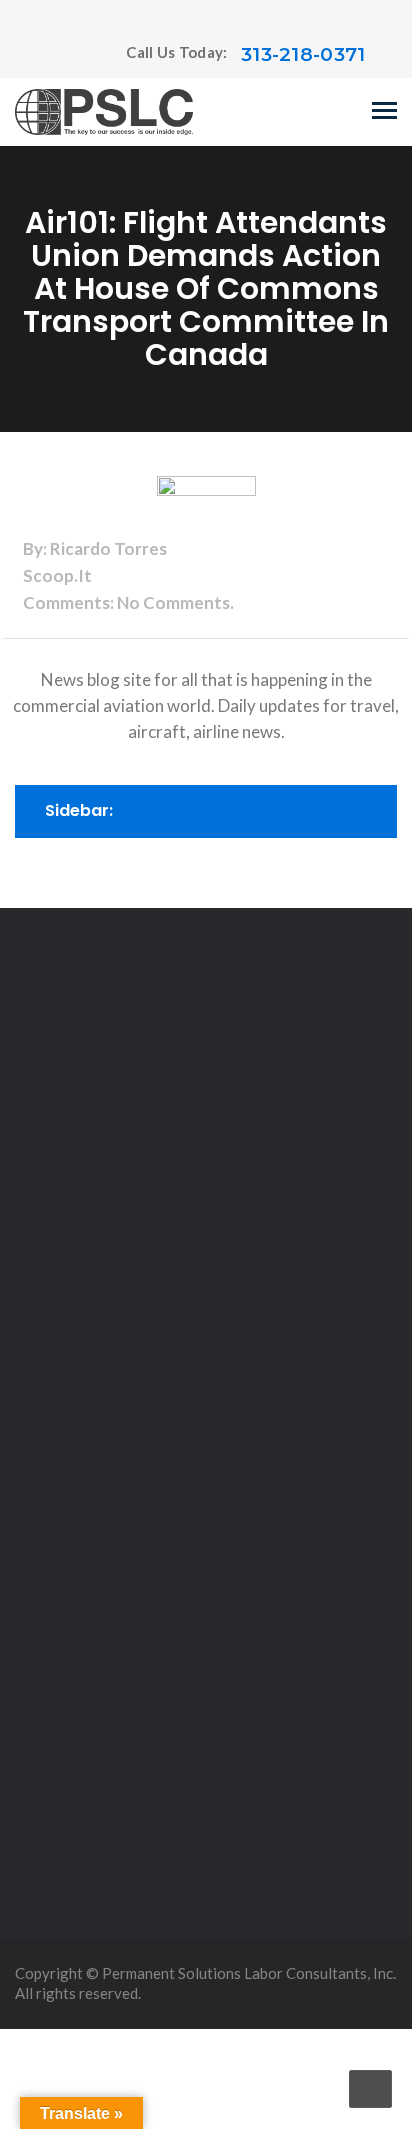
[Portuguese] (44, 55)
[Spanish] (64, 55)
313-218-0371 (303, 54)
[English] (24, 55)
